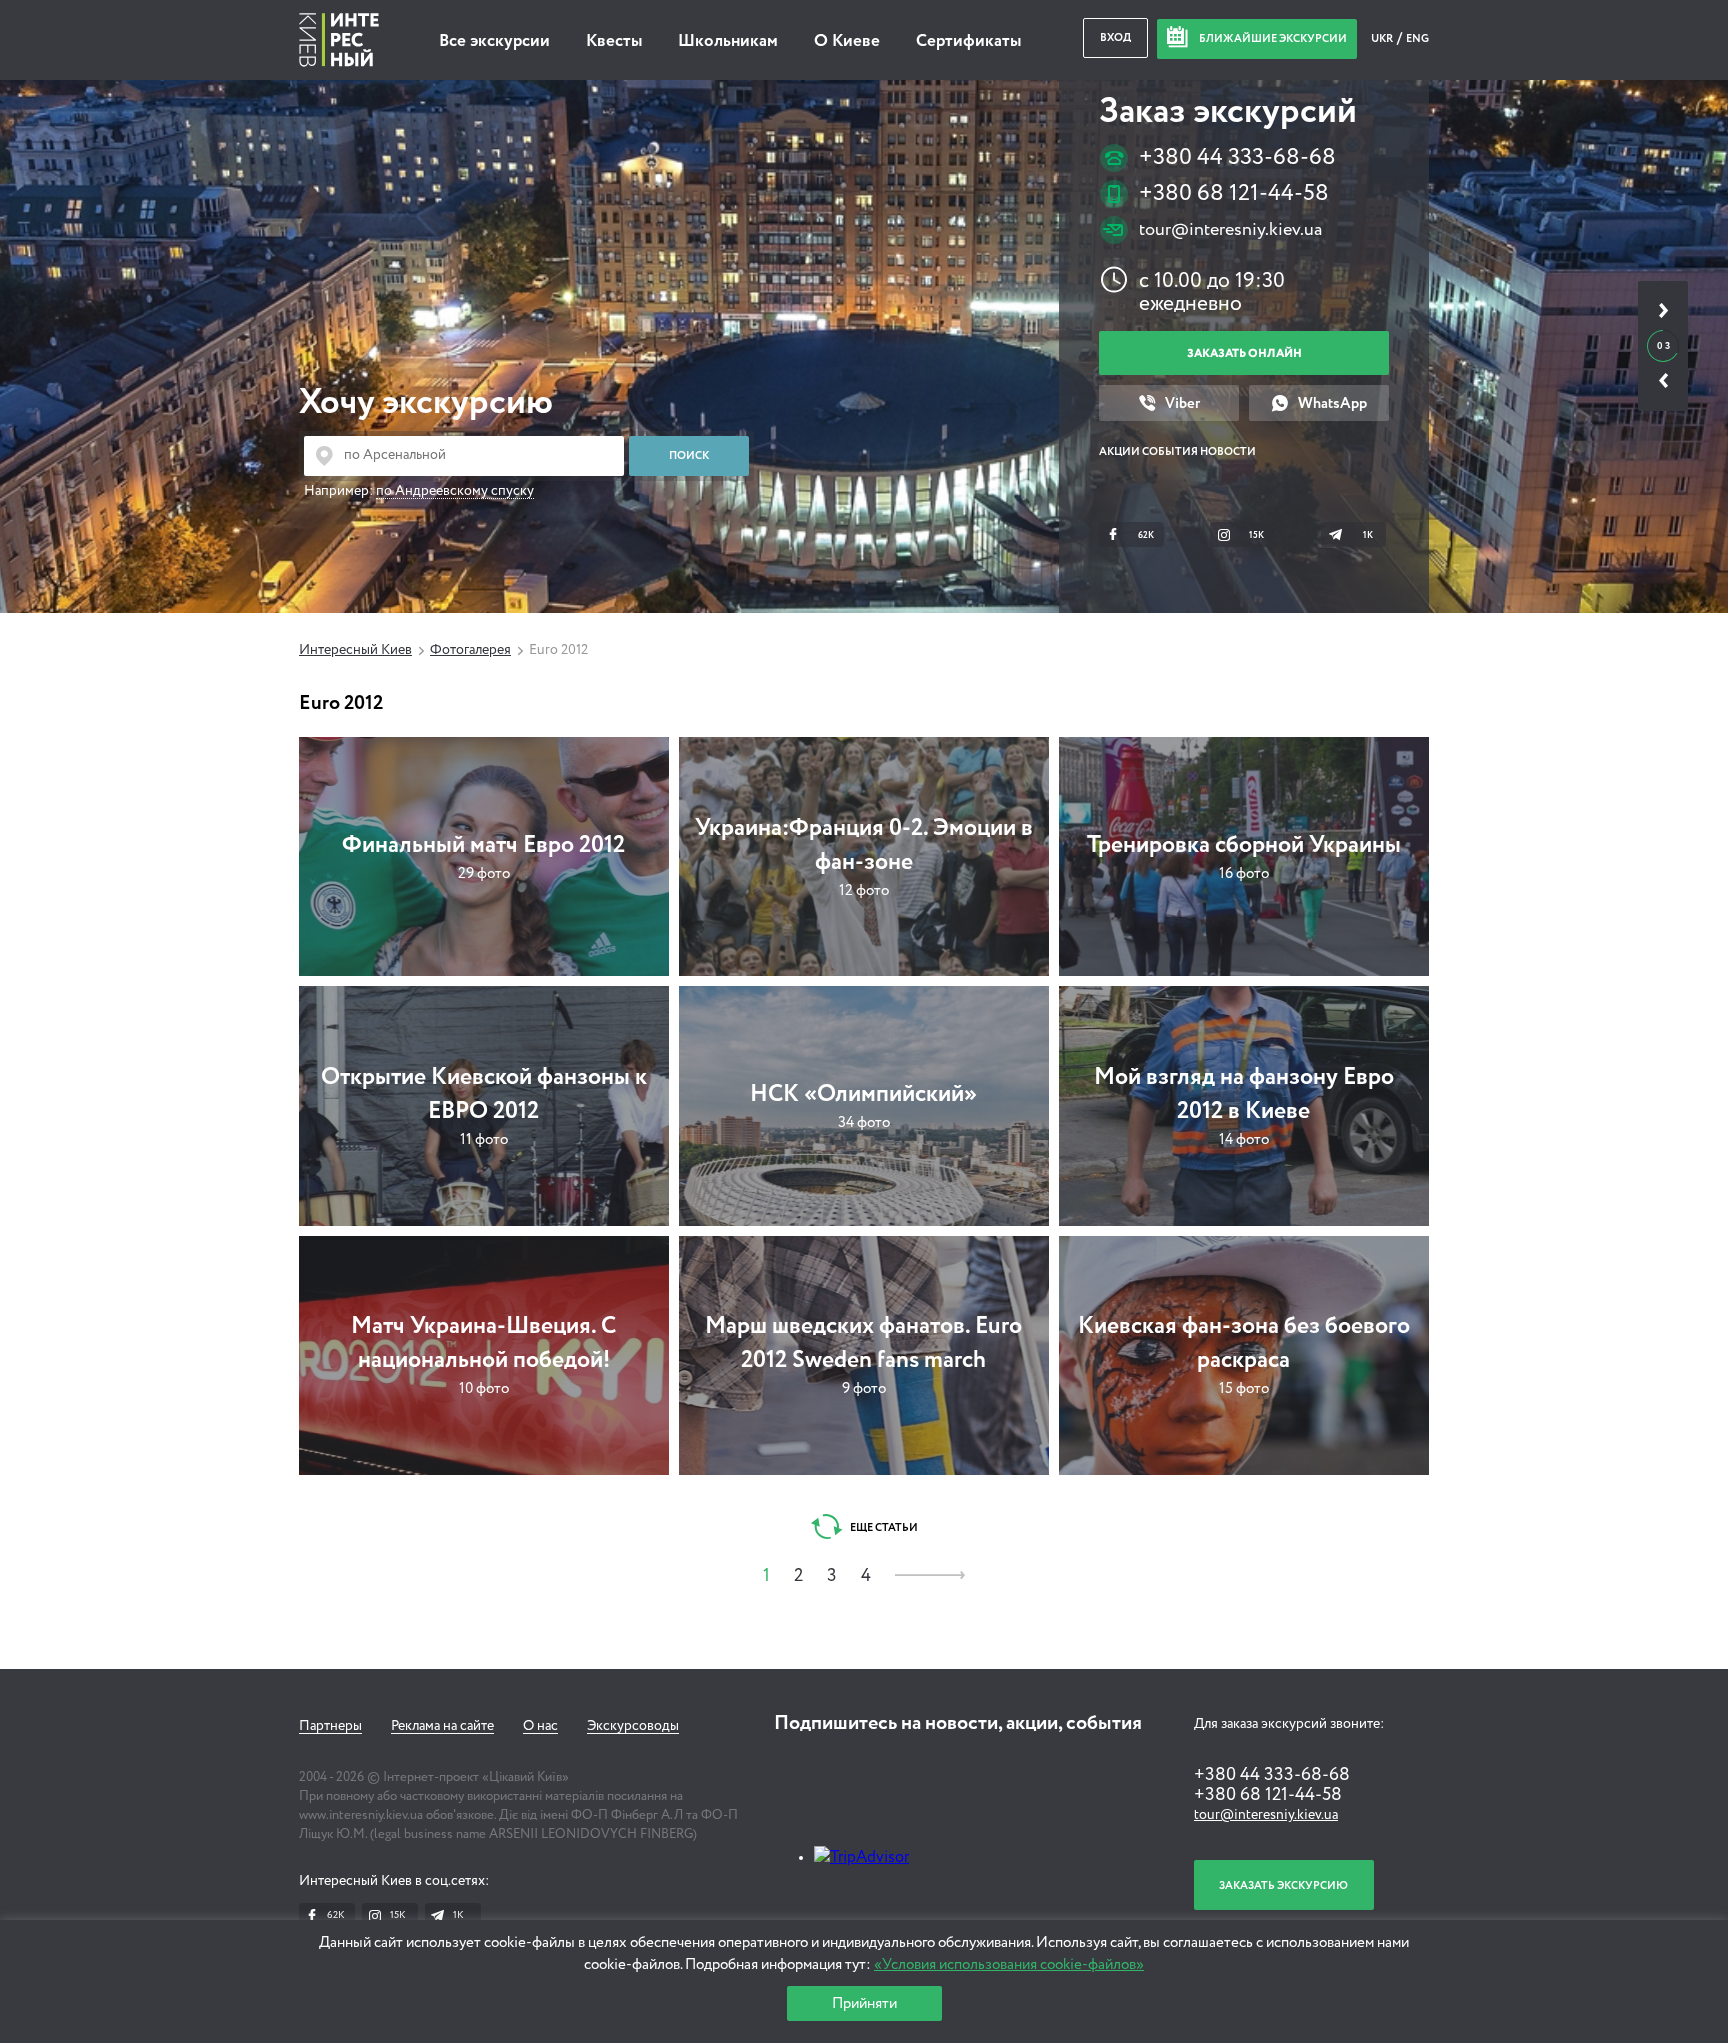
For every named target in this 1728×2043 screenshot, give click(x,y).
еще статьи (883, 1527)
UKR (1383, 38)
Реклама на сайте (442, 1726)
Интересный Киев (355, 650)
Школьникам (728, 41)
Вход (1115, 37)
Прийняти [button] (864, 2003)
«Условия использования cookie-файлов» (1009, 1964)
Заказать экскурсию (1283, 1885)
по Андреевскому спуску (455, 491)
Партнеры (330, 1726)
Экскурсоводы (633, 1726)
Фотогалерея (470, 650)
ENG (1417, 38)
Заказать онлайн (1244, 353)
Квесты (614, 41)
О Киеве (847, 41)
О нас (540, 1726)
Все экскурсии (494, 41)
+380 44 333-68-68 (1237, 157)
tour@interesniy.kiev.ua (1230, 230)
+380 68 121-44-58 (1234, 193)
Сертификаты (968, 41)
